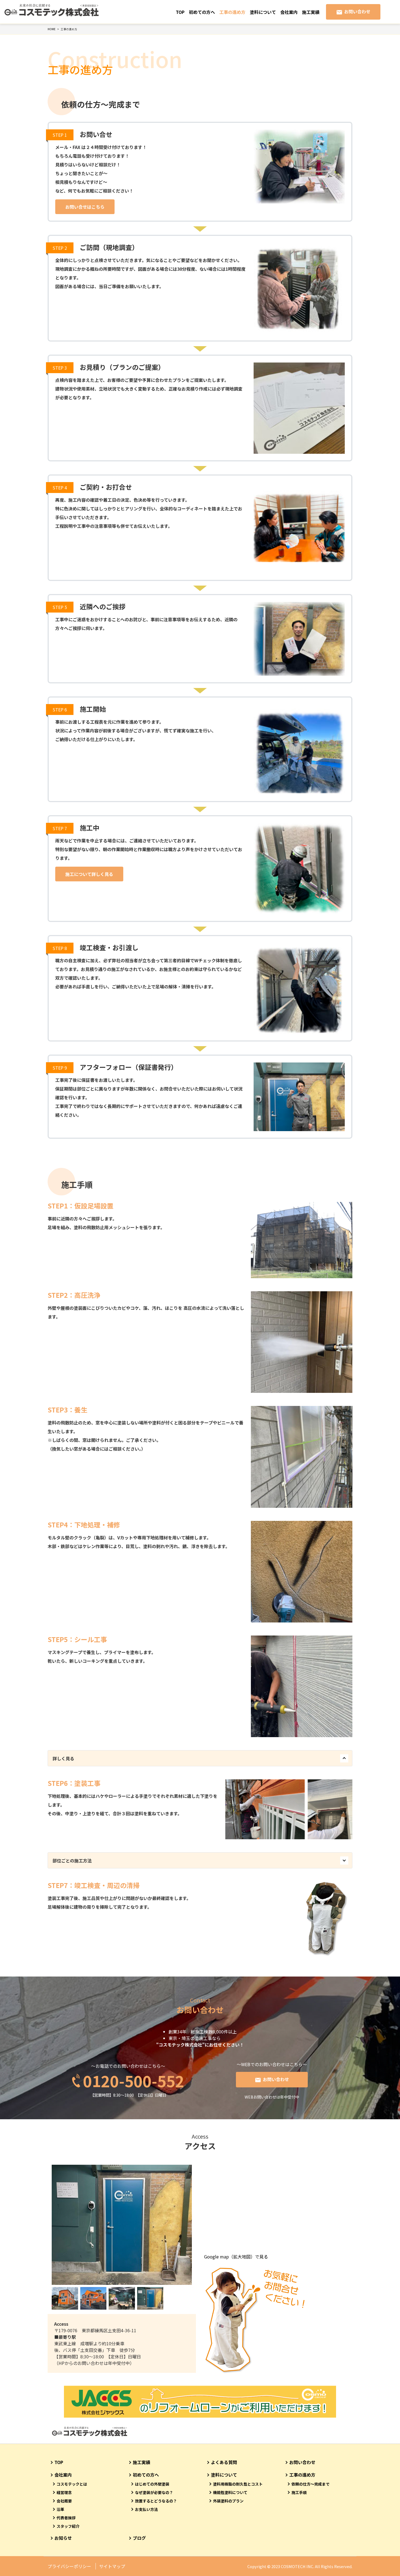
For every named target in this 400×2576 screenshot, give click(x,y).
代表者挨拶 (66, 2518)
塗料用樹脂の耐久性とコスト (238, 2484)
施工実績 (311, 12)
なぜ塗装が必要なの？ (154, 2492)
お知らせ (63, 2538)
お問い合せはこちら (85, 207)
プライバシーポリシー (69, 2566)
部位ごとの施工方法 (72, 1861)
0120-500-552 (134, 2080)
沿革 (60, 2509)
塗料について (263, 12)
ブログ (139, 2538)
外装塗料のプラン (228, 2501)
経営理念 (64, 2492)
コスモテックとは (72, 2484)
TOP (180, 12)
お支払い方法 (146, 2509)
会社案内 (289, 12)
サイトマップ (112, 2566)
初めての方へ (202, 12)
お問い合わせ (357, 11)
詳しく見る (63, 1758)
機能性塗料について (230, 2492)
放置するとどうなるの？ (156, 2501)
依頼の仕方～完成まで (310, 2484)
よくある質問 (224, 2462)
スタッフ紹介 (68, 2526)
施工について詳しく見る (89, 874)
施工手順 (299, 2492)
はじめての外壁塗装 (152, 2484)
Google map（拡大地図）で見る (236, 2257)
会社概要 (64, 2501)
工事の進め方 (232, 12)
